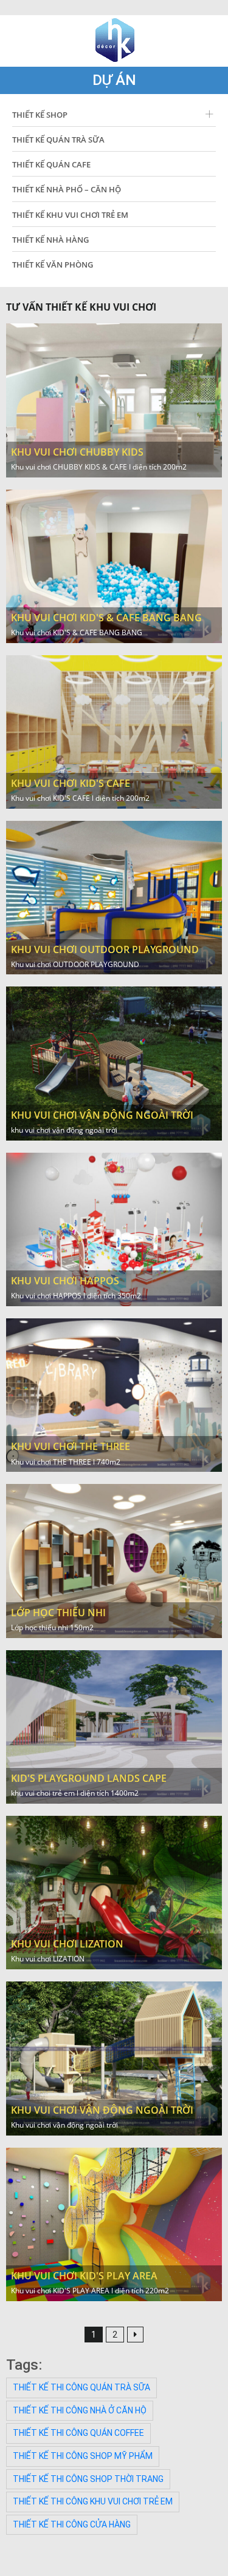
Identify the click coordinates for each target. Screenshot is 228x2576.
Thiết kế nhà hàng (50, 240)
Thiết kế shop (40, 115)
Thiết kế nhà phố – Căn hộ (67, 189)
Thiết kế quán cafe (51, 164)
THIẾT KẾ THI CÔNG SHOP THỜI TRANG (88, 2479)
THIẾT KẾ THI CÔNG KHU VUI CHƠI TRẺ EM (93, 2501)
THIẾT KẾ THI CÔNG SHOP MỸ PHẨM (83, 2456)
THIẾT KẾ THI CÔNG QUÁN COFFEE (78, 2433)
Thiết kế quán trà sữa (58, 140)
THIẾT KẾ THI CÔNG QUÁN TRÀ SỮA (81, 2387)
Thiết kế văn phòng (53, 265)
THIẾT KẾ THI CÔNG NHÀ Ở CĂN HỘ (80, 2410)
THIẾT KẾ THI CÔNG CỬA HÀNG (72, 2524)
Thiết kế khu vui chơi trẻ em (70, 215)
